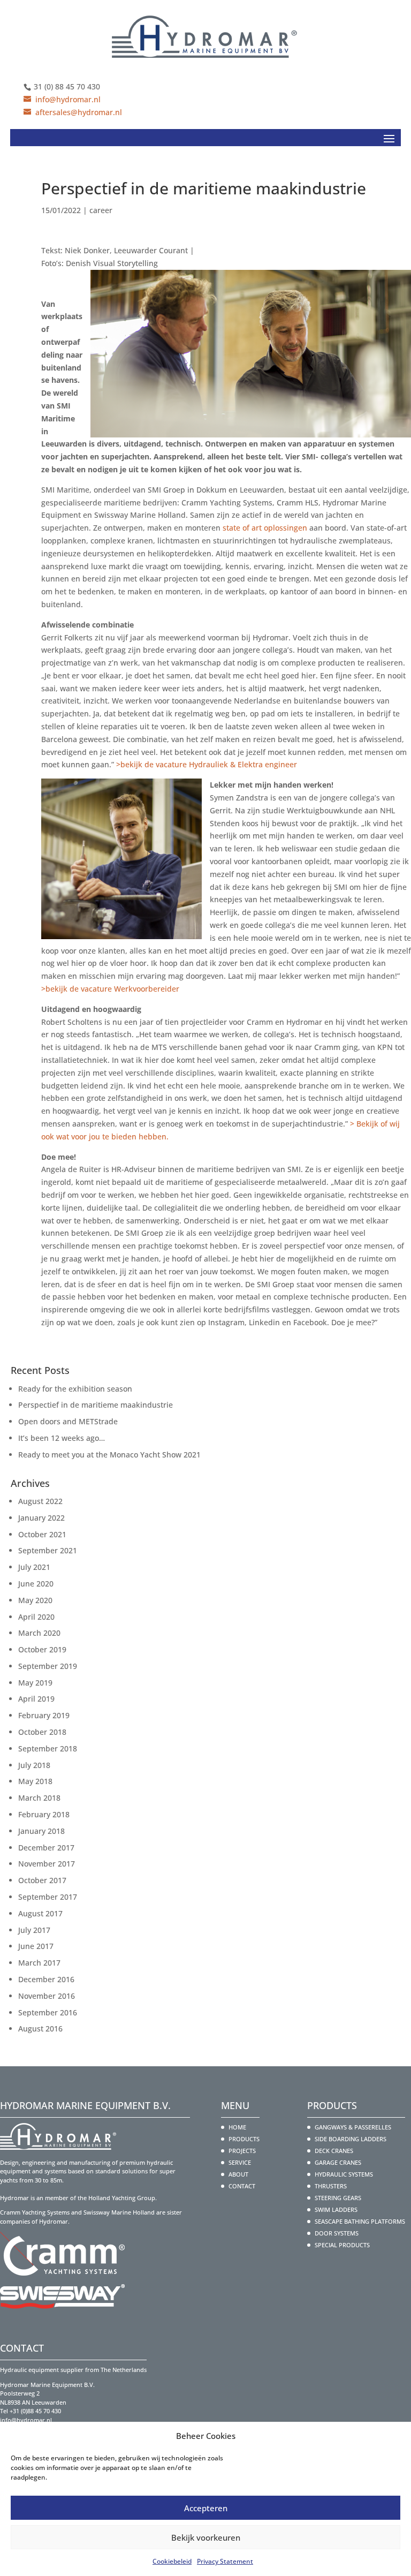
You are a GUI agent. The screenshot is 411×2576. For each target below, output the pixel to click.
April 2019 (36, 1699)
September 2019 (48, 1666)
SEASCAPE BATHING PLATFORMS (360, 2221)
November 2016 (47, 1996)
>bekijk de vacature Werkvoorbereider (110, 989)
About (238, 2174)
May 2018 (35, 1781)
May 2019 (35, 1683)
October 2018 (42, 1732)
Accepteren (206, 2508)
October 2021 (42, 1534)
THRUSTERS (331, 2186)
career (101, 210)
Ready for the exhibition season (75, 1389)
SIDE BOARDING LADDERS (351, 2139)
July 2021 (34, 1567)
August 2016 (40, 2029)
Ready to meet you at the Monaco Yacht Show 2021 (109, 1455)
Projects (242, 2151)
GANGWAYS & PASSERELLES (353, 2127)
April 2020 (36, 1617)
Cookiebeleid (172, 2561)
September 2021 (48, 1550)
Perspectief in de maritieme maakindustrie (96, 1405)
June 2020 (36, 1584)
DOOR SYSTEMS (337, 2233)
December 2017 (46, 1848)
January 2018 (41, 1831)
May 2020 (35, 1600)
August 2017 (40, 1913)
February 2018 (44, 1814)
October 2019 (42, 1649)
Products (244, 2139)
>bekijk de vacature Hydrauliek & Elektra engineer (207, 764)
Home (237, 2127)
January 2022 (41, 1518)
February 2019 (44, 1715)
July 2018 (34, 1765)
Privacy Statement (225, 2561)
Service (240, 2162)
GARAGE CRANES (338, 2162)
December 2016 (46, 1979)
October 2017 (42, 1880)
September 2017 (48, 1897)
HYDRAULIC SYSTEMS (344, 2174)
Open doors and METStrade (68, 1421)
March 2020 (39, 1633)
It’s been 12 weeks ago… (62, 1438)
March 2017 (39, 1963)
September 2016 (48, 2012)
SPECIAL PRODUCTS (342, 2245)
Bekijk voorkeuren (206, 2537)
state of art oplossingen (265, 528)
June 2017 (36, 1946)
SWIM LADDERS (336, 2209)
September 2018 (48, 1748)
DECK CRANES (334, 2151)
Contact (242, 2186)
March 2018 (39, 1798)
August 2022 (40, 1501)
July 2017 (34, 1930)
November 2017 (47, 1864)
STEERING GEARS (338, 2198)
